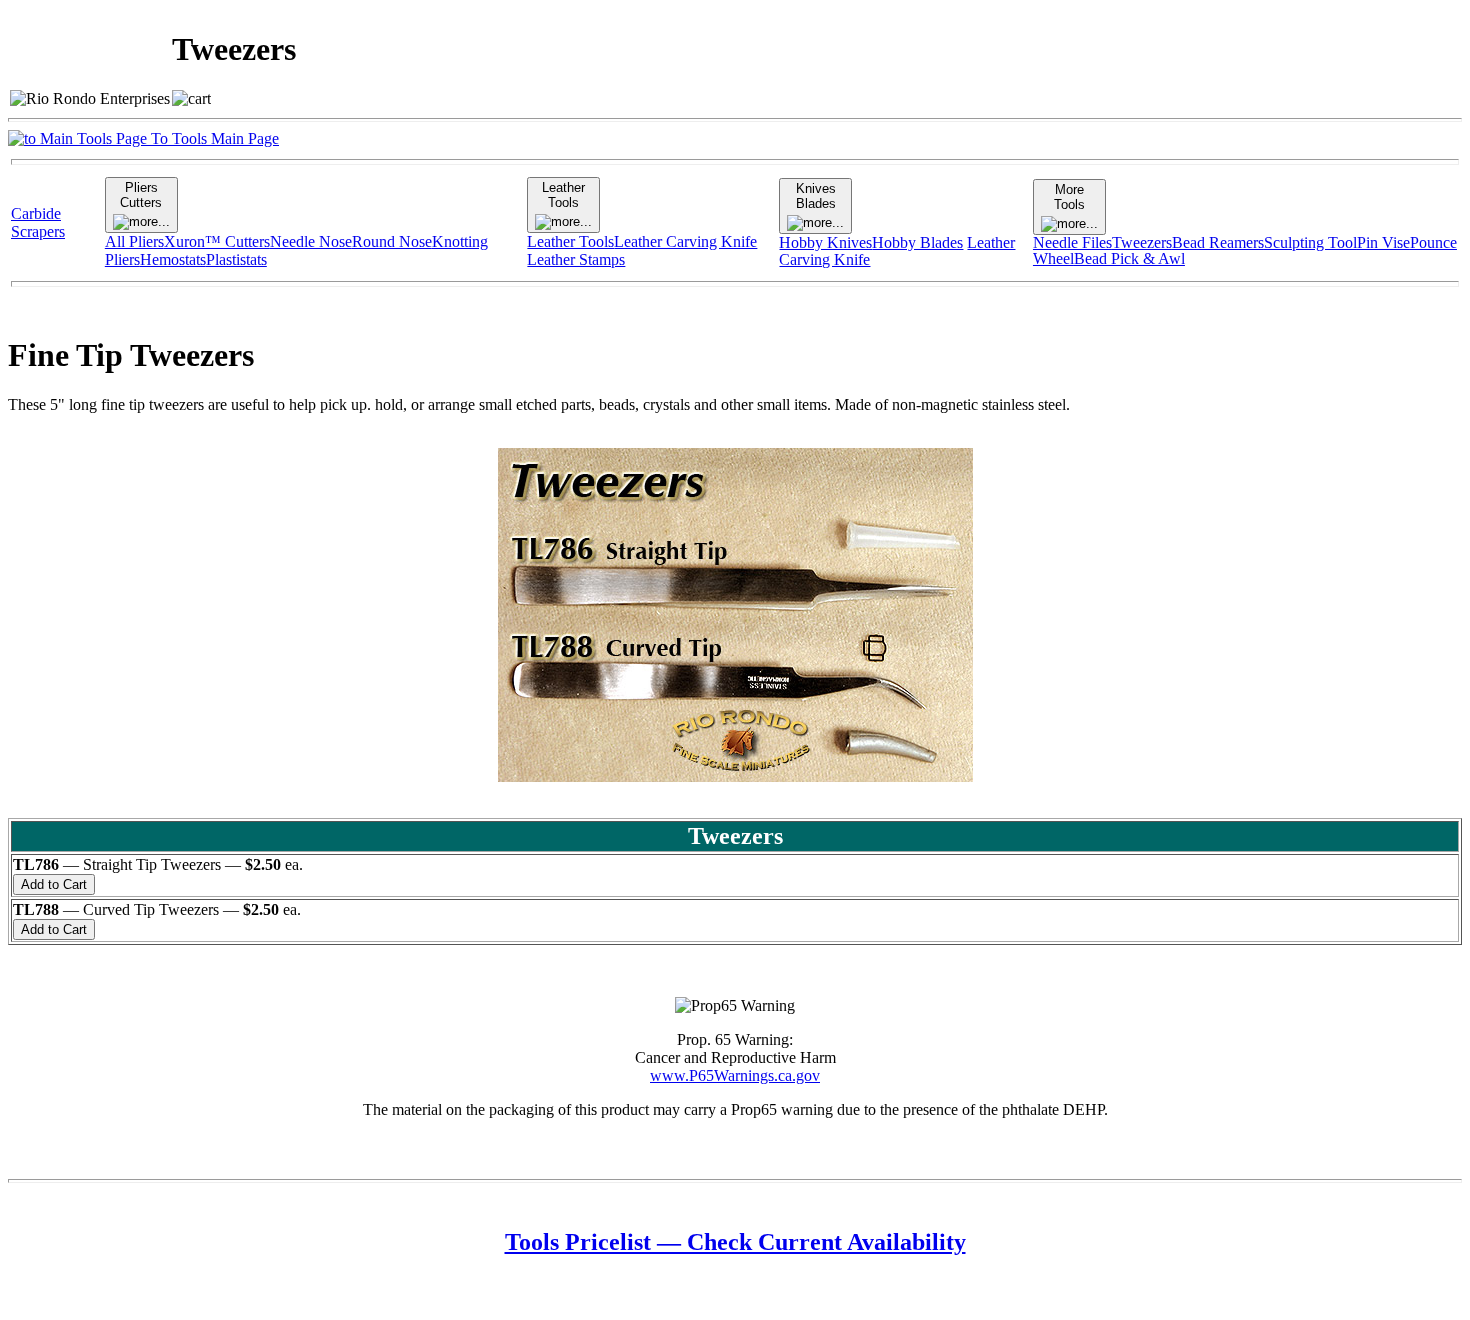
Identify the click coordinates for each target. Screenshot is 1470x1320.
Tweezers (1142, 242)
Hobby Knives (825, 242)
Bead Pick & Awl (1129, 258)
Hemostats (173, 259)
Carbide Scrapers (38, 222)
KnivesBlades (816, 196)
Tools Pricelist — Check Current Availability (735, 1242)
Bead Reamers (1218, 242)
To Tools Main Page (213, 138)
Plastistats (236, 259)
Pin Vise (1383, 242)
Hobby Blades (917, 242)
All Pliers (134, 241)
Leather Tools (570, 241)
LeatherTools (563, 195)
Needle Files (1072, 242)
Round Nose (392, 241)
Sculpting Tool (1310, 242)
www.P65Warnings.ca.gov (735, 1075)
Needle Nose (311, 241)
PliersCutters (141, 195)
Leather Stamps (576, 259)
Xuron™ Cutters (217, 241)
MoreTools (1069, 197)
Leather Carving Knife (685, 241)
